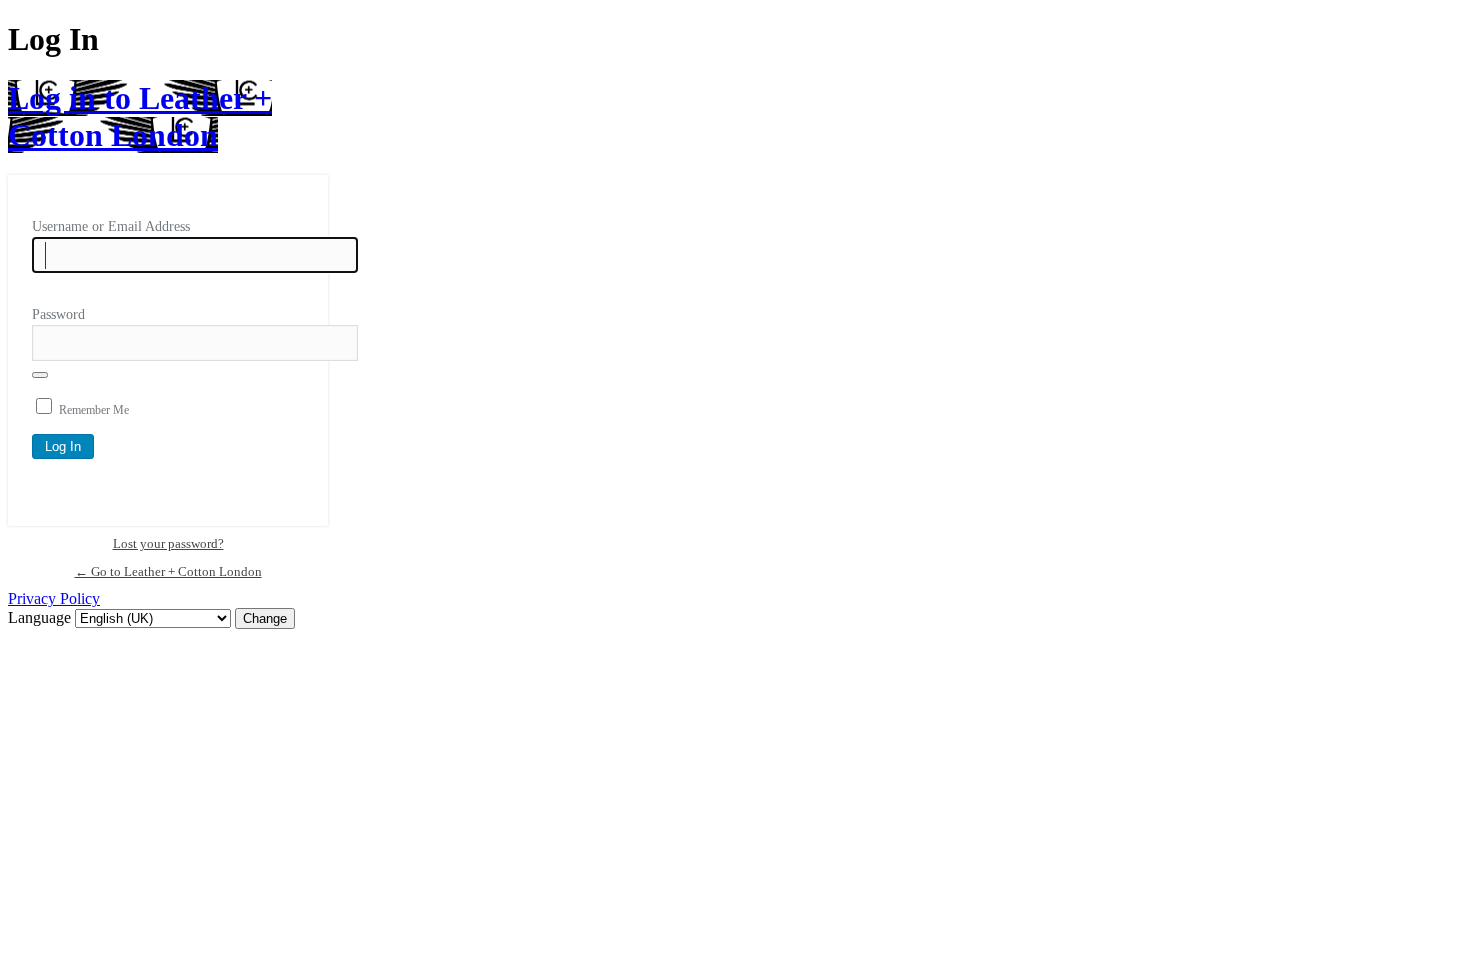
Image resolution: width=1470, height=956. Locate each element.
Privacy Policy (54, 598)
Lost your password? (168, 543)
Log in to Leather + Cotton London (140, 116)
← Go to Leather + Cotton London (168, 571)
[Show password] (40, 375)
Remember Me (94, 410)
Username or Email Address (111, 226)
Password (58, 314)
